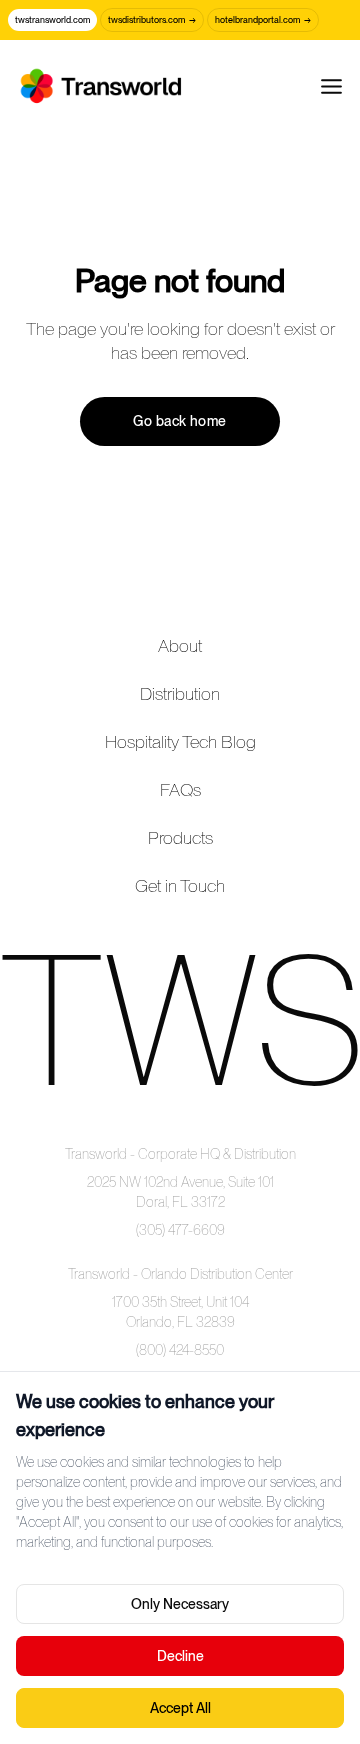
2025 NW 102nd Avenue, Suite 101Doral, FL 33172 (180, 1192)
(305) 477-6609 (180, 1230)
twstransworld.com (52, 19)
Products (180, 837)
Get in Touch (180, 885)
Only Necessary (180, 1604)
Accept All (180, 1708)
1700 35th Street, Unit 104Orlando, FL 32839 (180, 1312)
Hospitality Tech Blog (180, 741)
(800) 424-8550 (180, 1350)
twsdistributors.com (152, 19)
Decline (180, 1656)
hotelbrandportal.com (263, 19)
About (180, 645)
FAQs (180, 789)
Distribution (180, 693)
